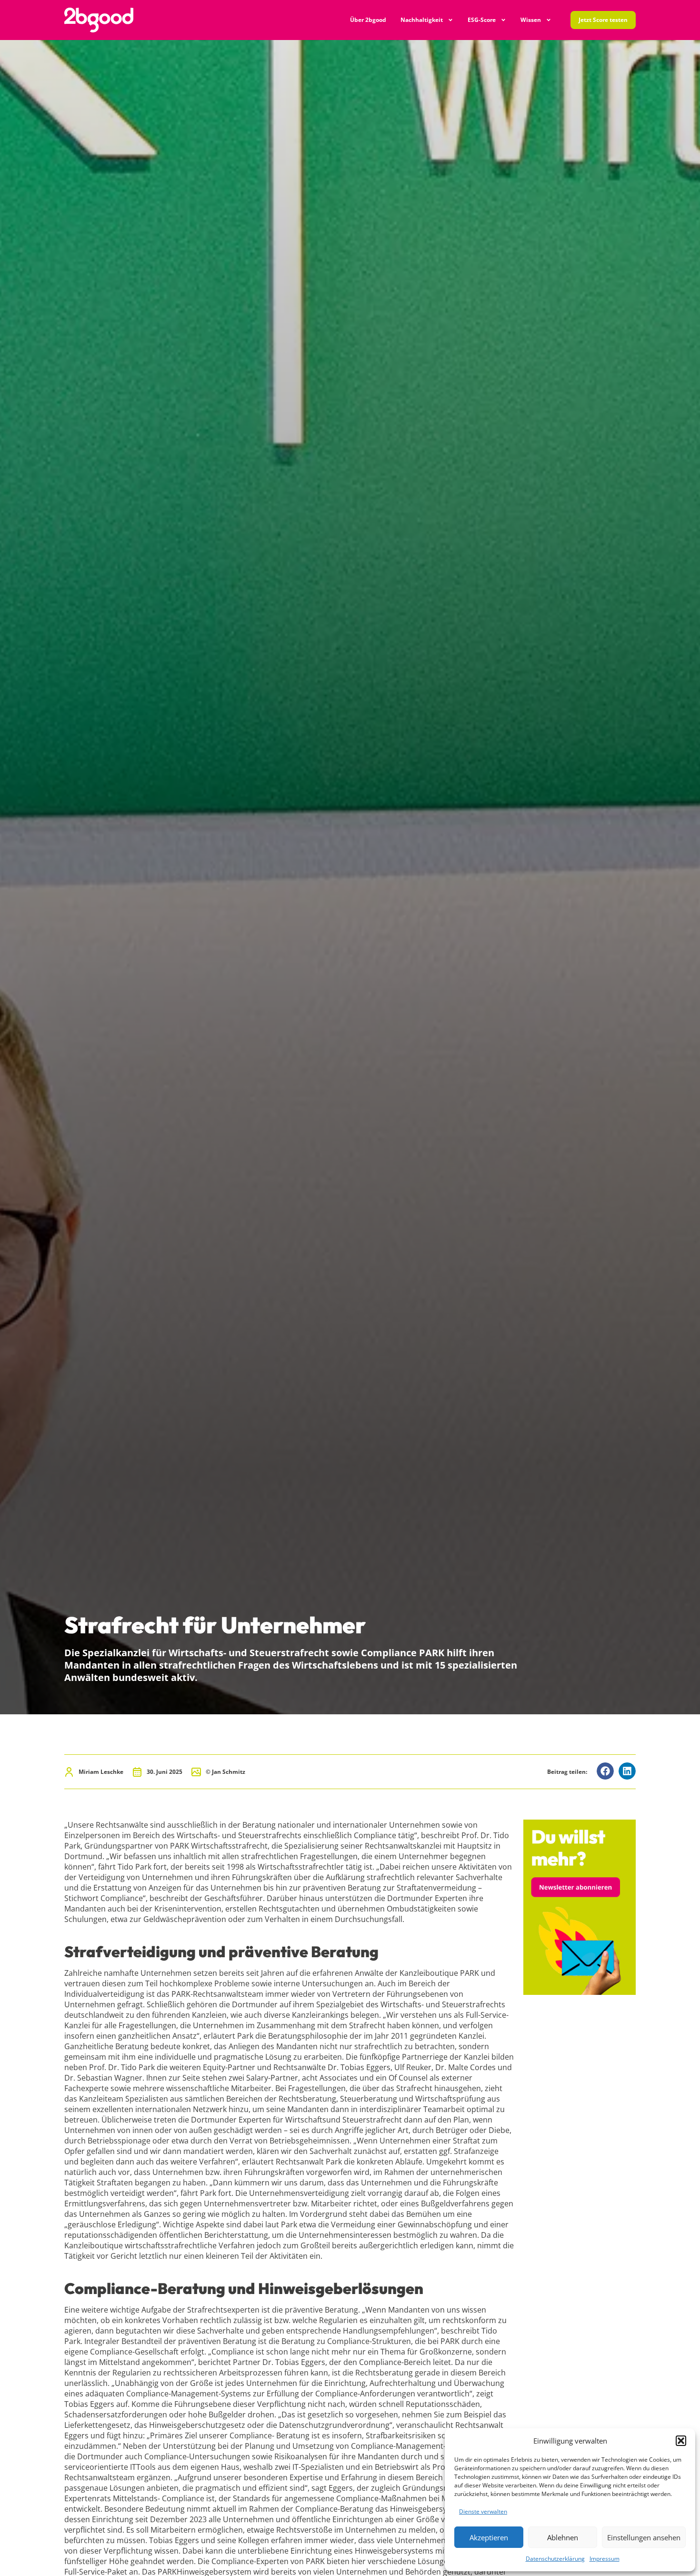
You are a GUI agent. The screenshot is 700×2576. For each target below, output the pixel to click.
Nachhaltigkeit (422, 20)
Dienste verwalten (483, 2511)
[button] (681, 2441)
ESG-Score (482, 20)
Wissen (531, 20)
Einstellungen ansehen (644, 2537)
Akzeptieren (489, 2537)
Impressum (605, 2559)
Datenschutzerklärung (555, 2559)
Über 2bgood (368, 20)
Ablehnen (563, 2537)
